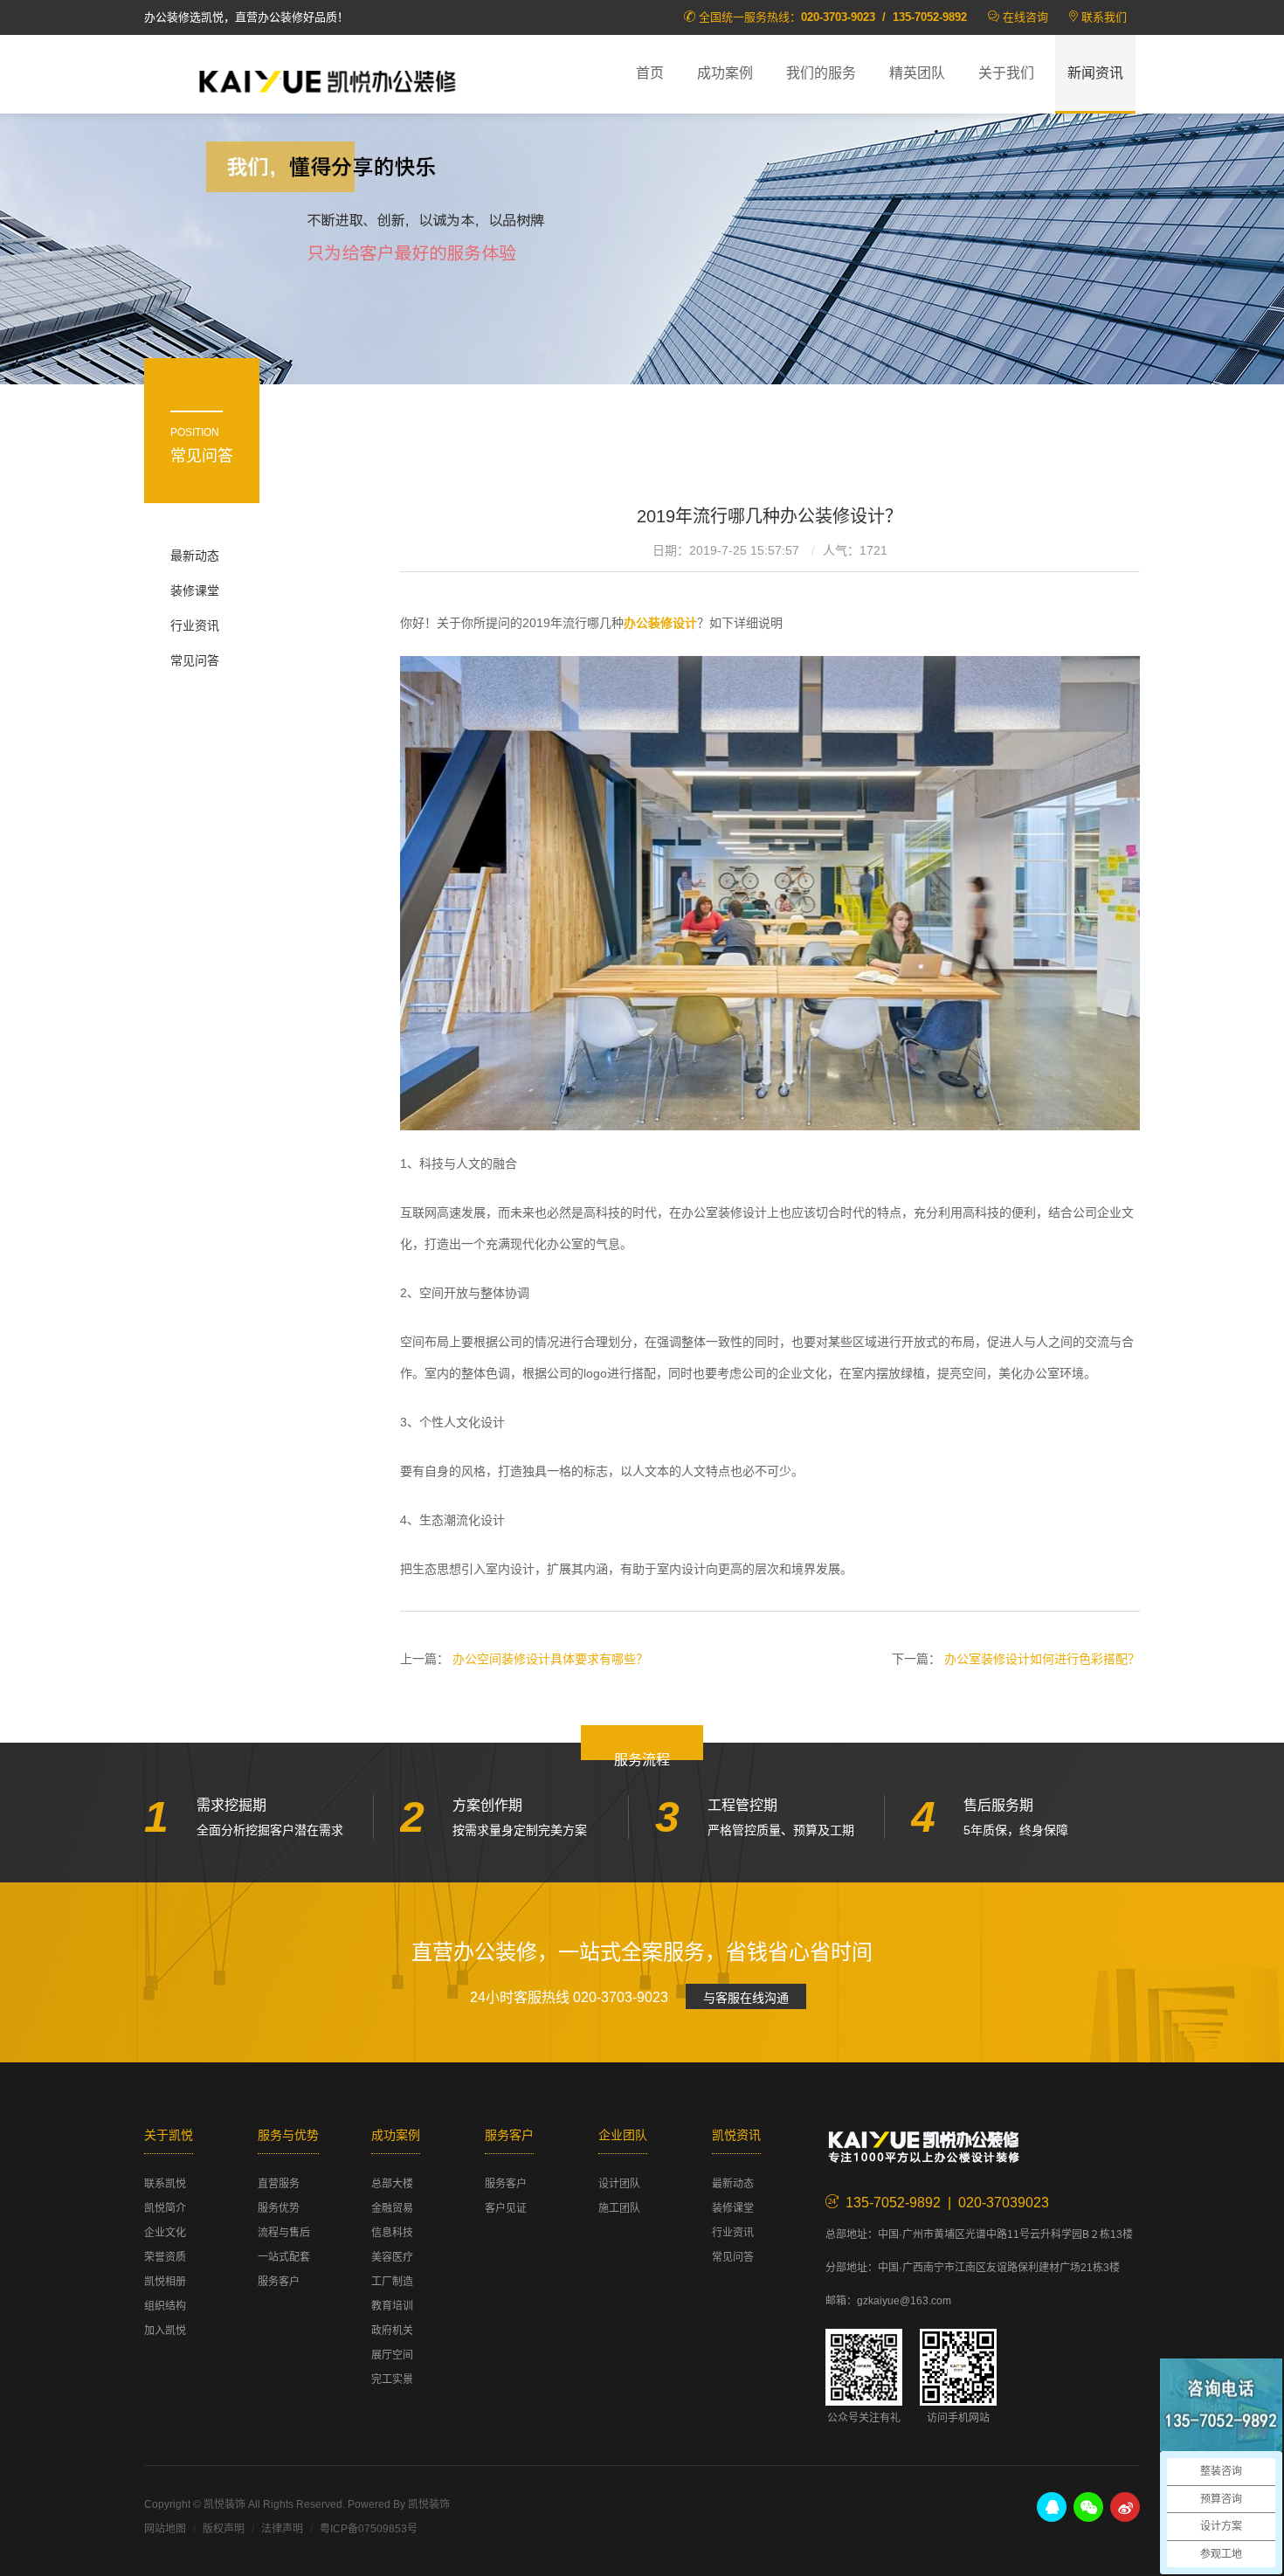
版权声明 (224, 2529)
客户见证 (506, 2208)
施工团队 (619, 2208)
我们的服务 (821, 73)
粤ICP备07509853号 (369, 2529)
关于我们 (1006, 73)
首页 (650, 73)
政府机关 (392, 2331)
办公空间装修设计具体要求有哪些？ (550, 1659)
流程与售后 (284, 2233)
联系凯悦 (165, 2184)
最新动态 (195, 556)
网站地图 (165, 2529)
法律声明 (282, 2529)
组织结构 (165, 2306)
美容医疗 (392, 2257)
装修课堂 (195, 590)
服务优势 (279, 2208)
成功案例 (725, 73)
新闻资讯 (1095, 73)
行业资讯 (195, 625)
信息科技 (392, 2233)
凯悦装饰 (328, 79)
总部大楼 (392, 2184)
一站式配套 (284, 2257)
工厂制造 (392, 2282)
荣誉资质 (165, 2257)
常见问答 (195, 660)
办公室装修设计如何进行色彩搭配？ (1042, 1659)
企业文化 (165, 2233)
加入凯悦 (165, 2331)
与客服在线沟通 (746, 1998)
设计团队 (619, 2184)
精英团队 (917, 73)
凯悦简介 (165, 2208)
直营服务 (279, 2184)
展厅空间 (392, 2355)
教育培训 (392, 2306)
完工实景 (392, 2379)
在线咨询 (1025, 17)
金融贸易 (392, 2208)
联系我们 (1104, 17)
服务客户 (279, 2282)
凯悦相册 (165, 2282)
